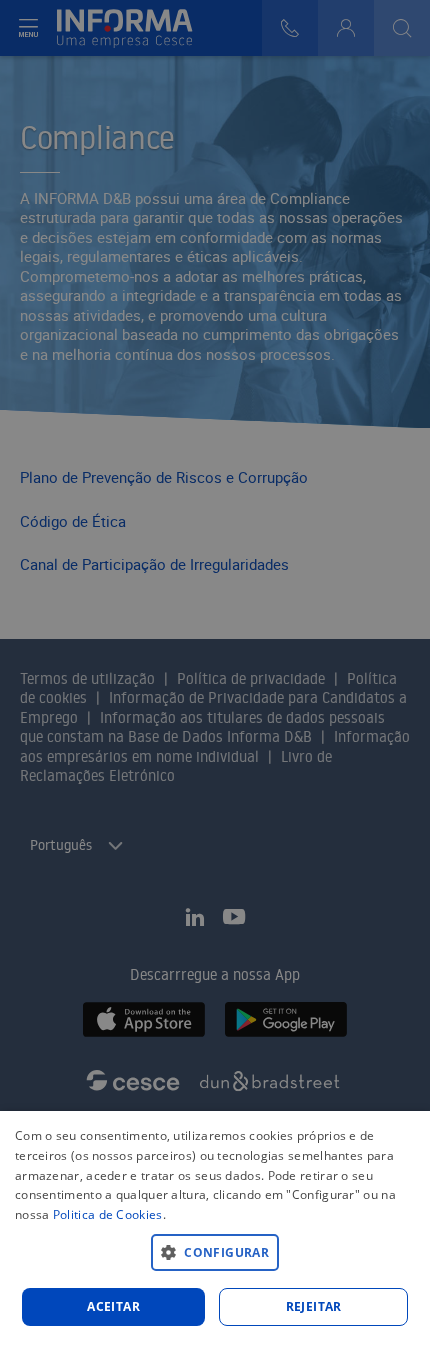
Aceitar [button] (113, 1306)
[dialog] (215, 1228)
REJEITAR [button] (314, 1306)
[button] (215, 1251)
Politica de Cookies (108, 1214)
